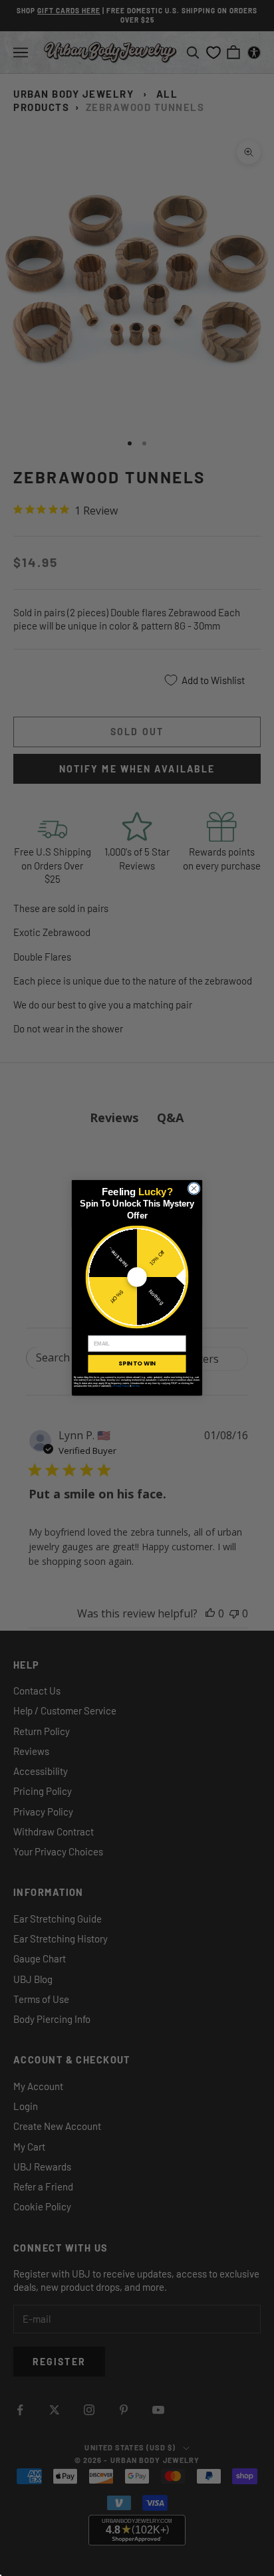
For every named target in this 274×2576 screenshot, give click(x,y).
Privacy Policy (121, 1386)
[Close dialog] (194, 1188)
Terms (135, 1386)
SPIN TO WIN (137, 1363)
